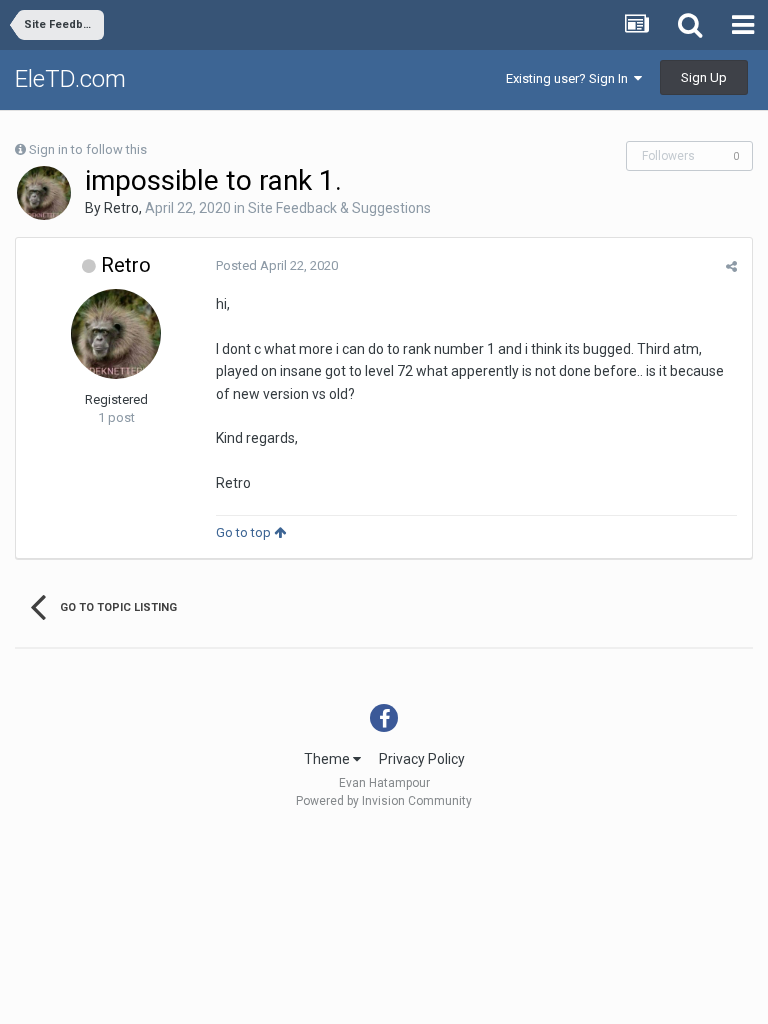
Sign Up (704, 77)
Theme (328, 759)
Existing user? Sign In (570, 78)
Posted (277, 265)
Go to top (245, 532)
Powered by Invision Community (384, 801)
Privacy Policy (422, 759)
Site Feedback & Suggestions (339, 208)
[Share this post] (731, 266)
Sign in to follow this (88, 149)
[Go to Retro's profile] (44, 193)
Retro (121, 208)
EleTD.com (70, 79)
